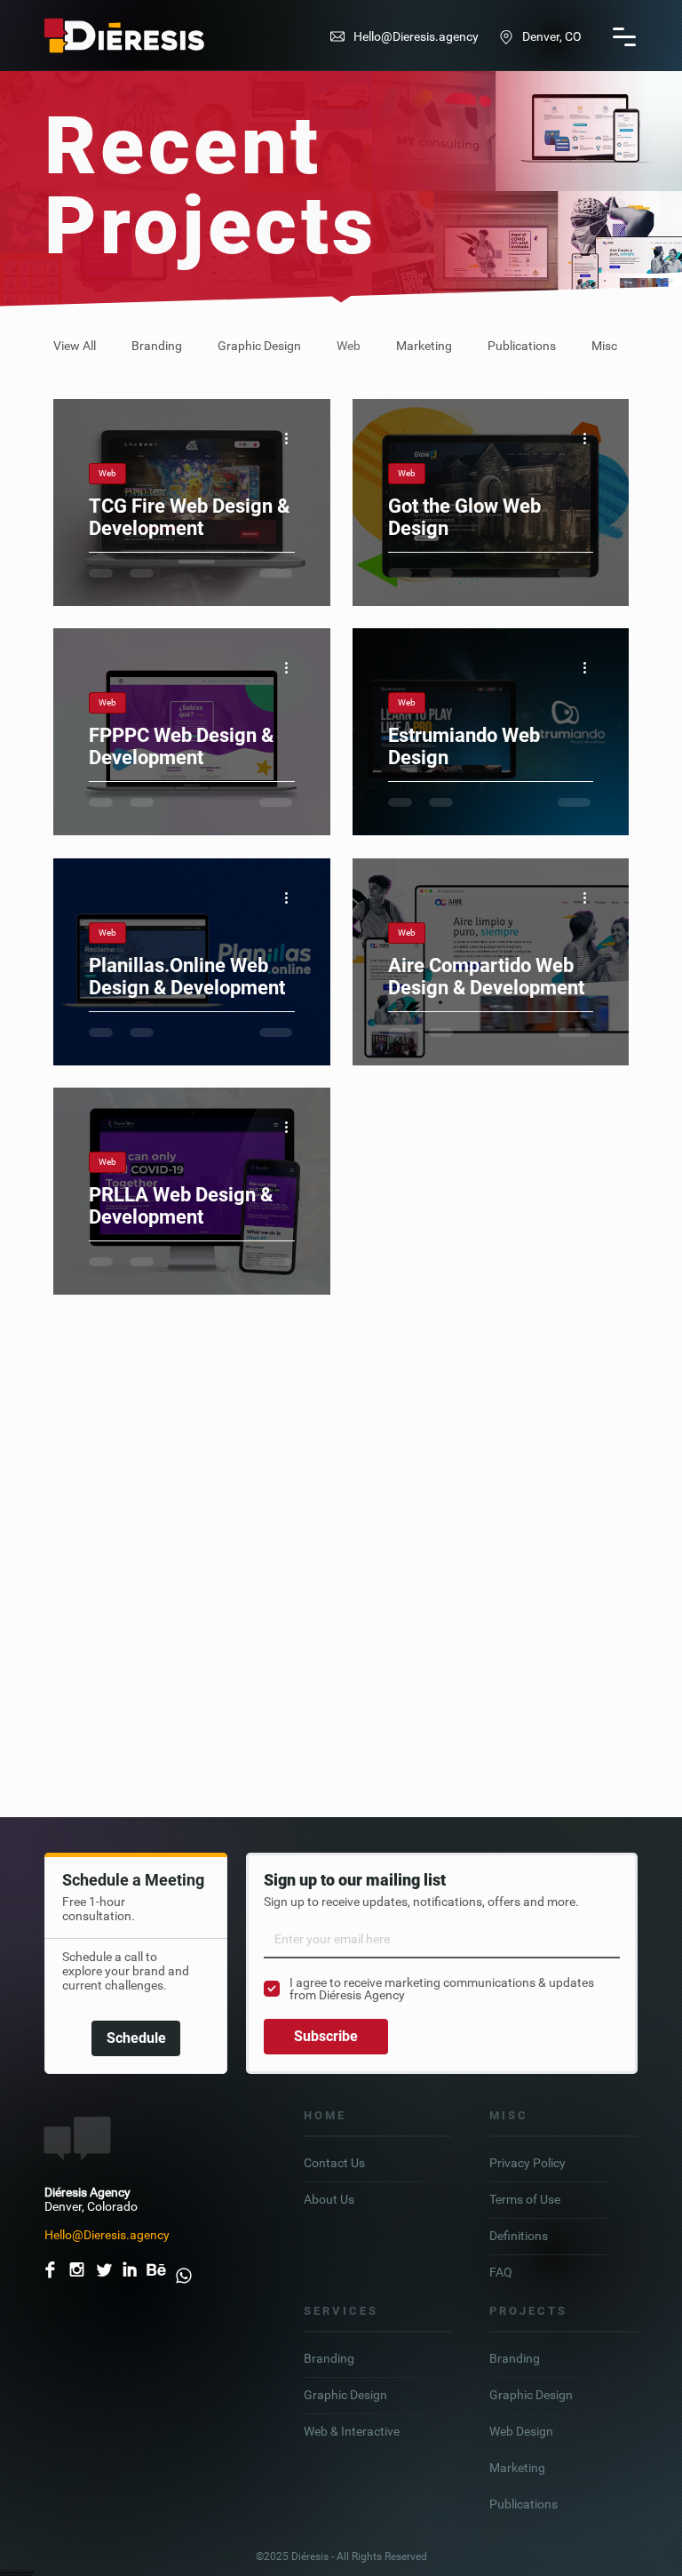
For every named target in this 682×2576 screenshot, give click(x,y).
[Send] (183, 2269)
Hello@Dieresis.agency (416, 36)
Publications (522, 346)
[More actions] (292, 438)
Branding (157, 346)
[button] (624, 36)
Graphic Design (259, 346)
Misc (604, 346)
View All (75, 346)
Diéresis (311, 2556)
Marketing (424, 346)
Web (349, 346)
